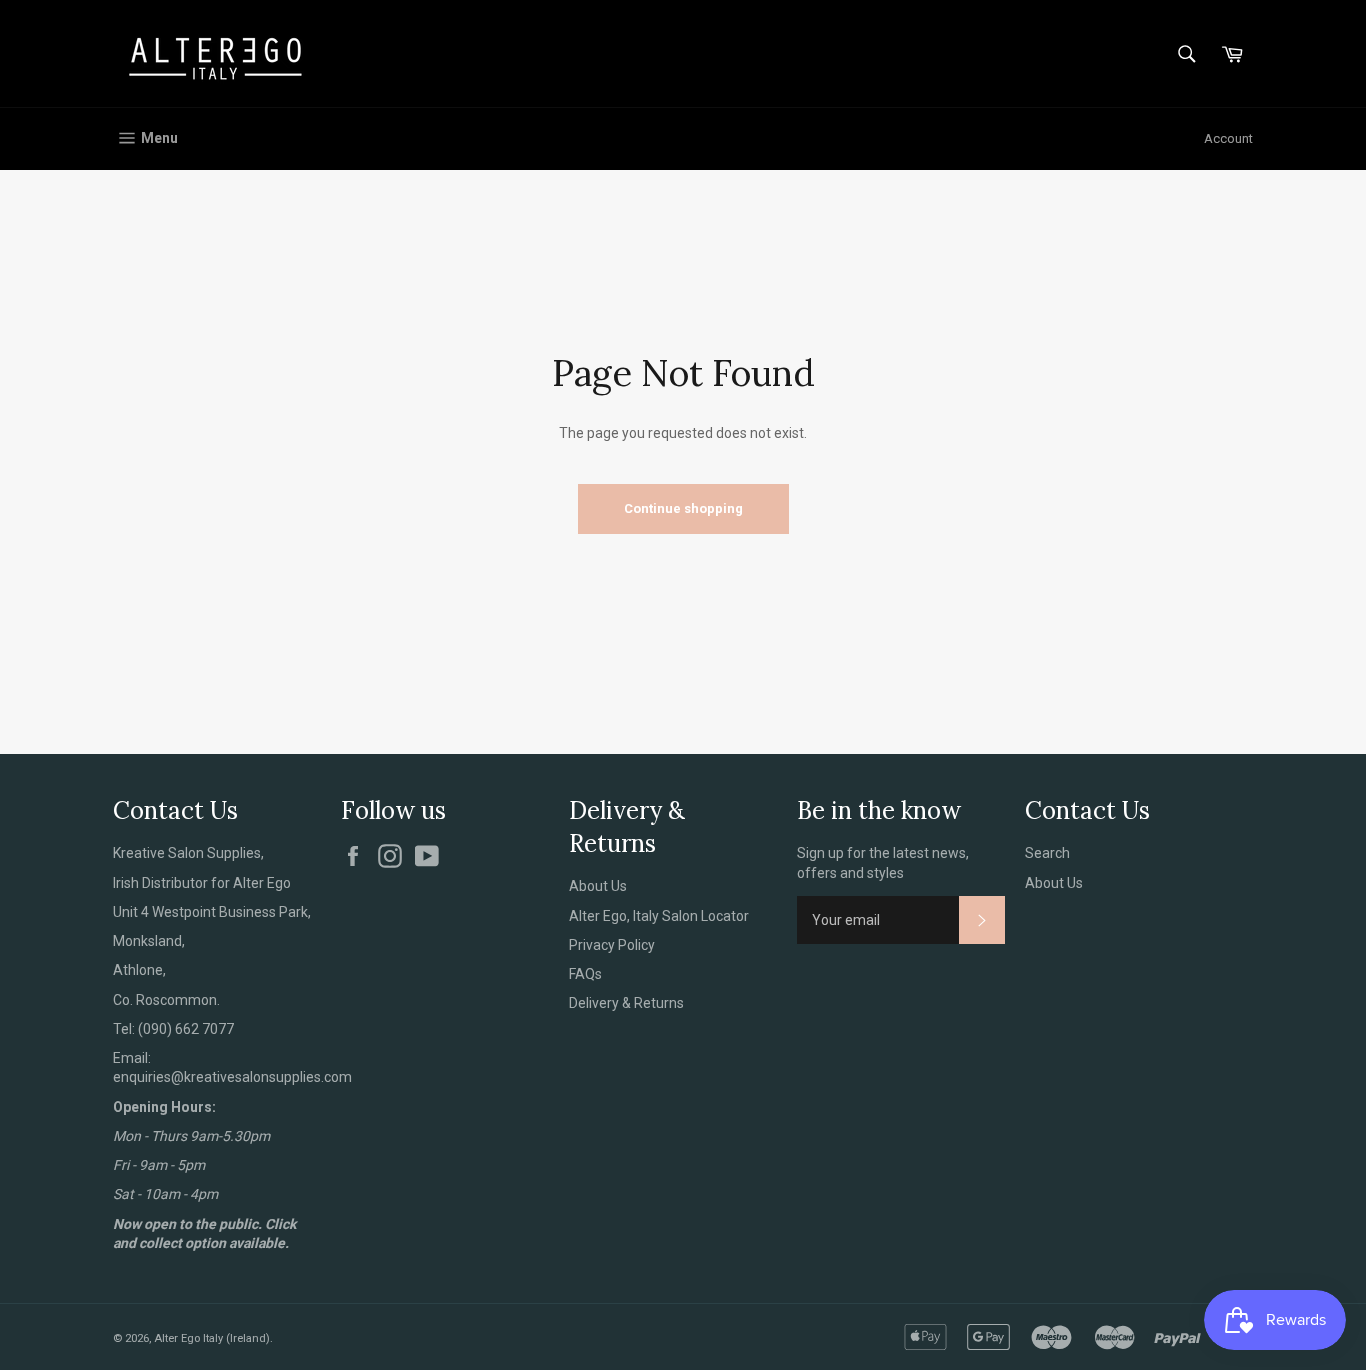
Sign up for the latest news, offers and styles (883, 862)
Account (1228, 138)
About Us (598, 886)
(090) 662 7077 (186, 1029)
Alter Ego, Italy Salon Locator (659, 916)
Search (1047, 853)
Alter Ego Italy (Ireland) (212, 1338)
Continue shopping (683, 508)
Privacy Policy (612, 945)
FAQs (585, 974)
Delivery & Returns (626, 1003)
